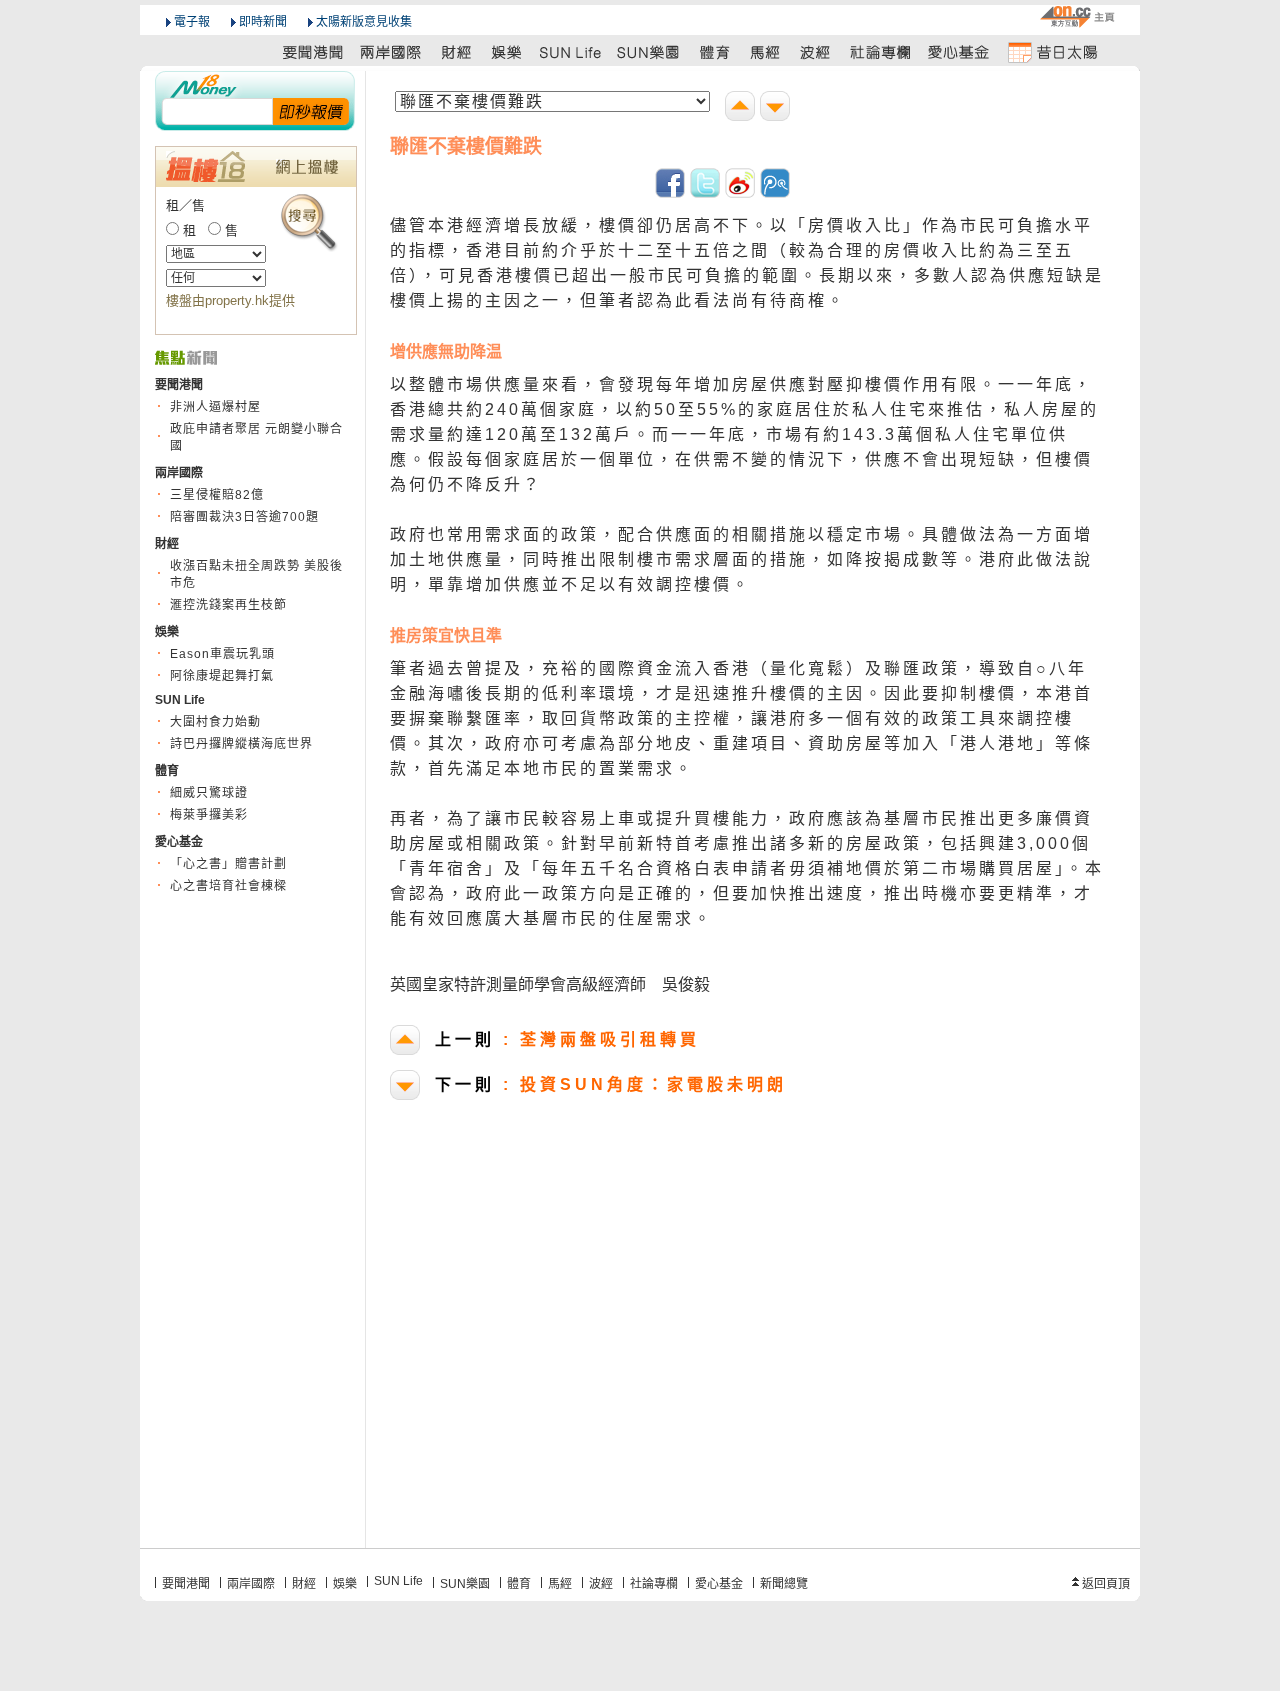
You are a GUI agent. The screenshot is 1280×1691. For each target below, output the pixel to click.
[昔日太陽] (1052, 51)
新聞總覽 (784, 1584)
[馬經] (765, 51)
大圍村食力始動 (215, 722)
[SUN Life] (572, 51)
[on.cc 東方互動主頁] (1077, 16)
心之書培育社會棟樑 (228, 886)
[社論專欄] (881, 51)
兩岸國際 (251, 1584)
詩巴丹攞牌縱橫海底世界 (241, 744)
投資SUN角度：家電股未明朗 (611, 1084)
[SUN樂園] (650, 51)
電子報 (192, 22)
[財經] (456, 51)
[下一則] (777, 108)
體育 (519, 1584)
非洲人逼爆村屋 (215, 407)
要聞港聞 (186, 1584)
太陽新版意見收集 (364, 22)
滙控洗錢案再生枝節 (228, 605)
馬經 (560, 1584)
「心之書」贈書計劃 (228, 864)
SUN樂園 (465, 1584)
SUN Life (398, 1581)
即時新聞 (263, 22)
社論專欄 (654, 1584)
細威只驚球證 (209, 793)
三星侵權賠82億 (217, 495)
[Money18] (255, 84)
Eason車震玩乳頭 (222, 654)
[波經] (816, 51)
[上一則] (742, 108)
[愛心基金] (959, 51)
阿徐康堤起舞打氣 (222, 676)
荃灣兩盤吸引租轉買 (567, 1039)
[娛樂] (507, 51)
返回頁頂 (1106, 1584)
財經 (304, 1584)
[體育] (714, 51)
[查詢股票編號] (311, 110)
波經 (601, 1584)
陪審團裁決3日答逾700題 (244, 517)
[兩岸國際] (392, 51)
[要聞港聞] (314, 51)
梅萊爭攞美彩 (209, 815)
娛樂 (345, 1584)
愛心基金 (719, 1584)
